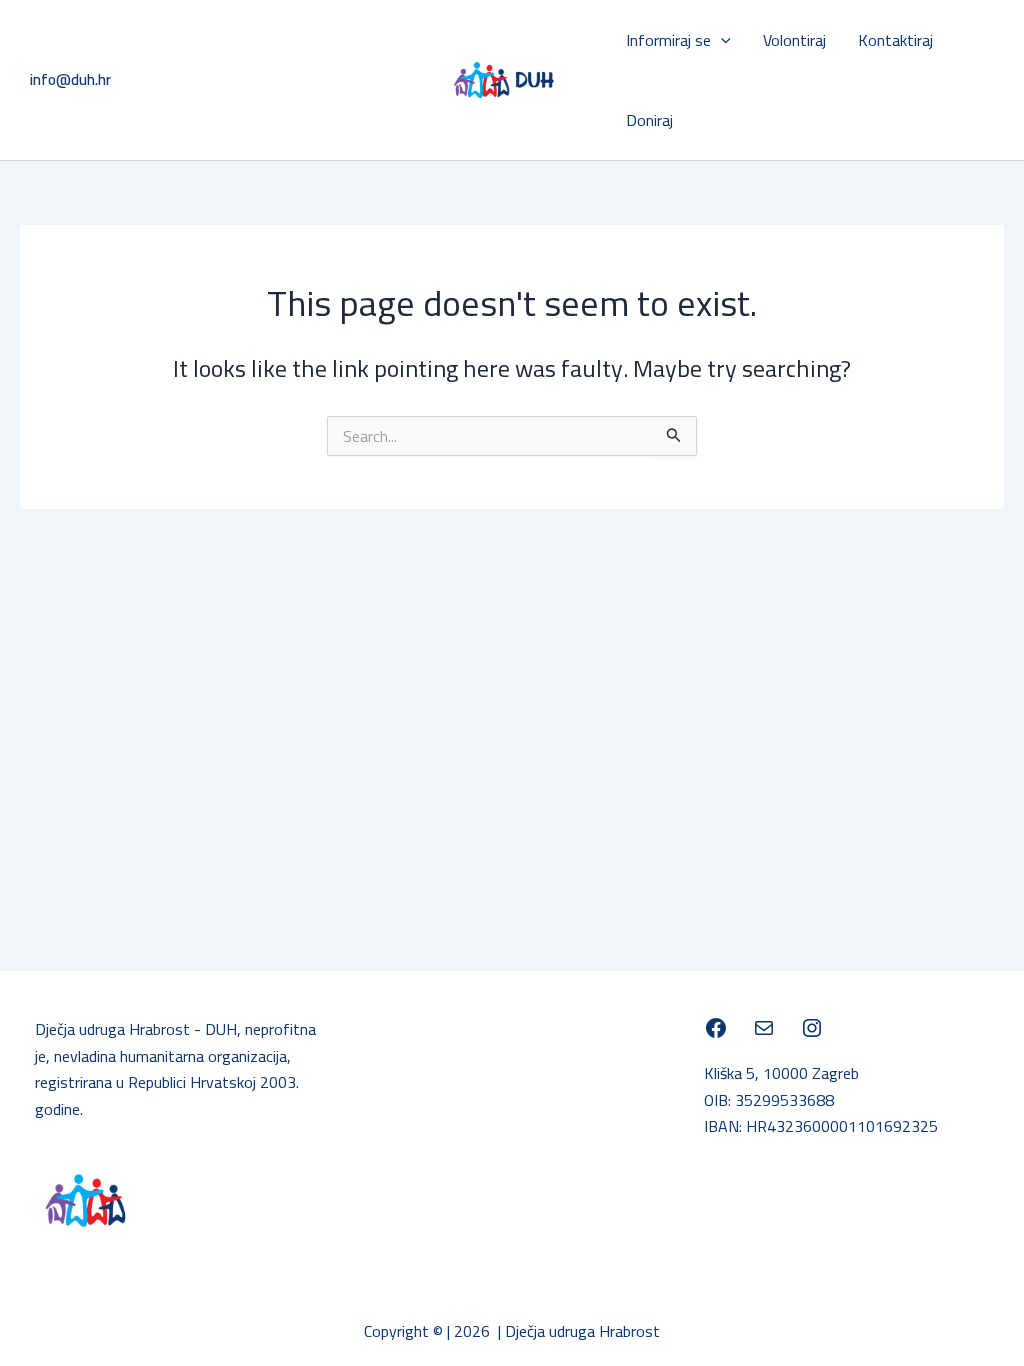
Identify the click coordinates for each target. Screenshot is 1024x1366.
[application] (721, 40)
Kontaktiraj (895, 40)
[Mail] (764, 1028)
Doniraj (649, 120)
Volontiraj (794, 40)
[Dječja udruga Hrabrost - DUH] (716, 1028)
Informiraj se (668, 40)
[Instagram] (812, 1028)
